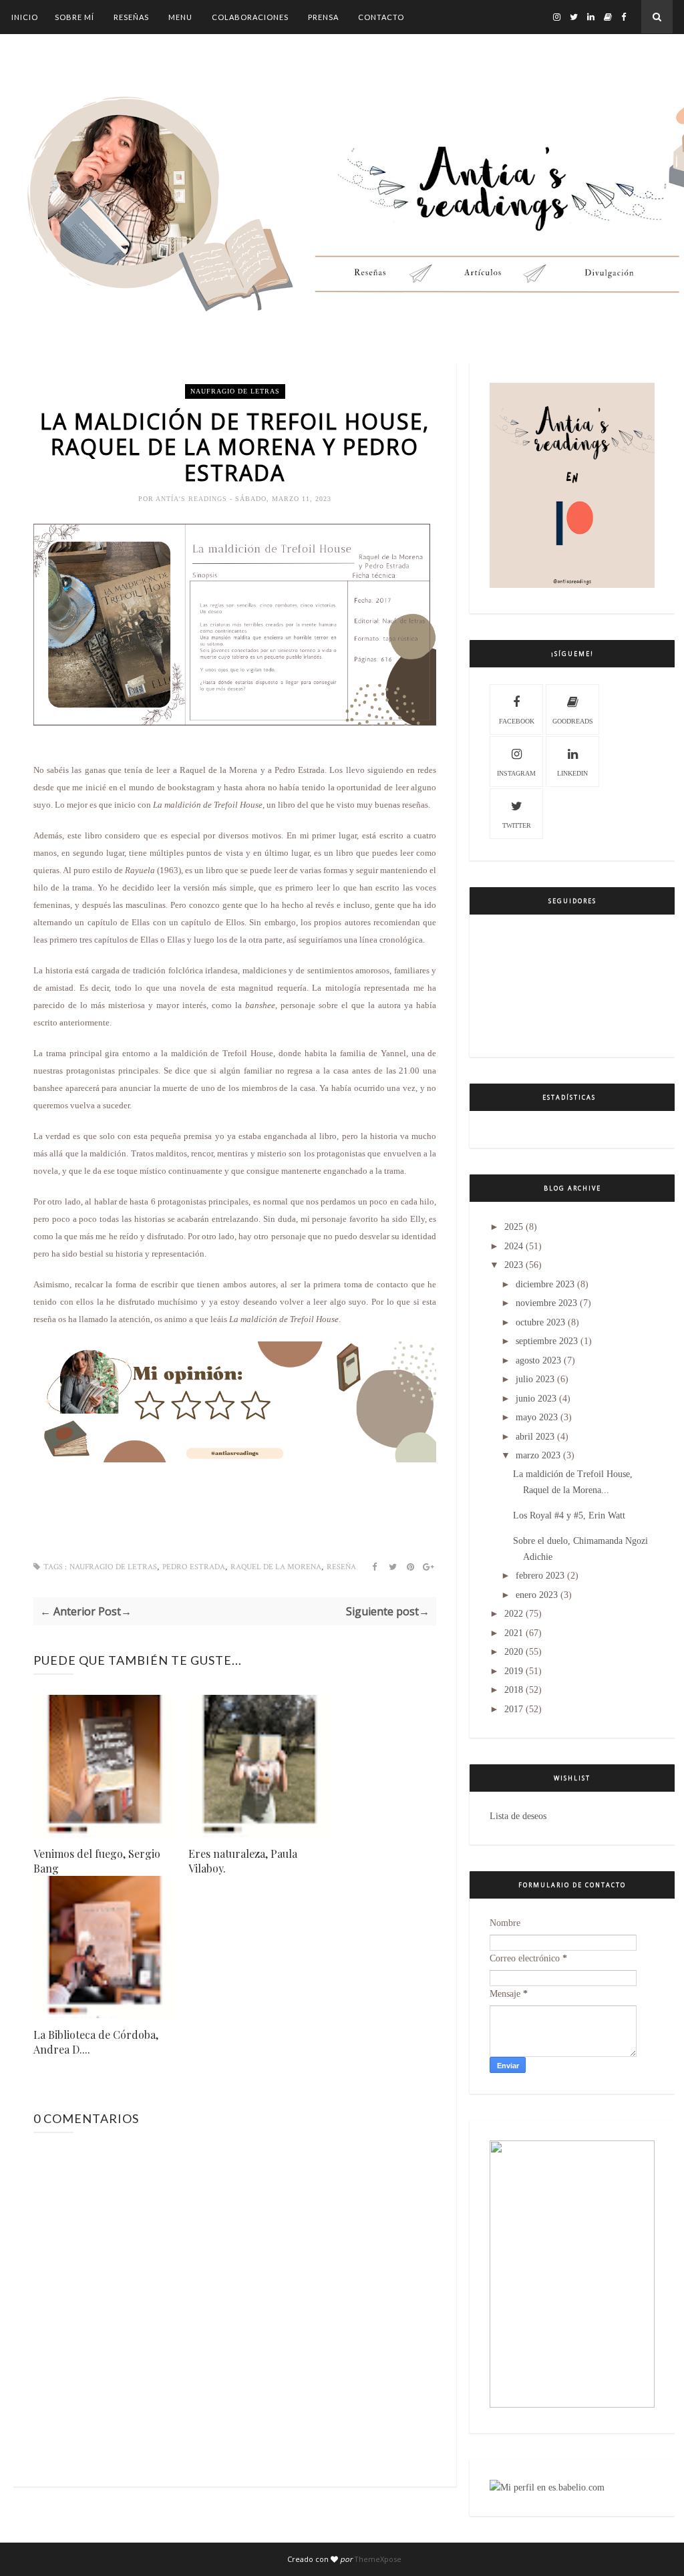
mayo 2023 (537, 1417)
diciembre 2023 (545, 1284)
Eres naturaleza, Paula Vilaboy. (243, 1861)
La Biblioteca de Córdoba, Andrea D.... (96, 2042)
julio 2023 (535, 1379)
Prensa (323, 17)
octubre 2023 (540, 1322)
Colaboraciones (250, 17)
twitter (517, 825)
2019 (514, 1671)
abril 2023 (535, 1437)
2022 (514, 1614)
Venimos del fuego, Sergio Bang (97, 1861)
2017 (514, 1709)
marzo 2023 (538, 1455)
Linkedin (572, 773)
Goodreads (573, 721)
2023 (514, 1265)
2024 (514, 1246)
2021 (514, 1633)
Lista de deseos (518, 1816)
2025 (514, 1227)
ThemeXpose (378, 2559)
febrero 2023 (540, 1576)
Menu (180, 17)
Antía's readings (193, 499)
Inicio (25, 17)
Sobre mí (74, 17)
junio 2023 (536, 1399)
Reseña (341, 1567)
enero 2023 (537, 1595)
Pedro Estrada (194, 1567)
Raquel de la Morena (276, 1567)
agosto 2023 (538, 1360)
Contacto (381, 17)
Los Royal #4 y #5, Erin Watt (569, 1515)
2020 (514, 1652)
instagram (516, 773)
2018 (514, 1690)
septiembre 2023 (547, 1341)
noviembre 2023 (546, 1303)
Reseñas (131, 17)
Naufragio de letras (235, 391)
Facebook (517, 721)
